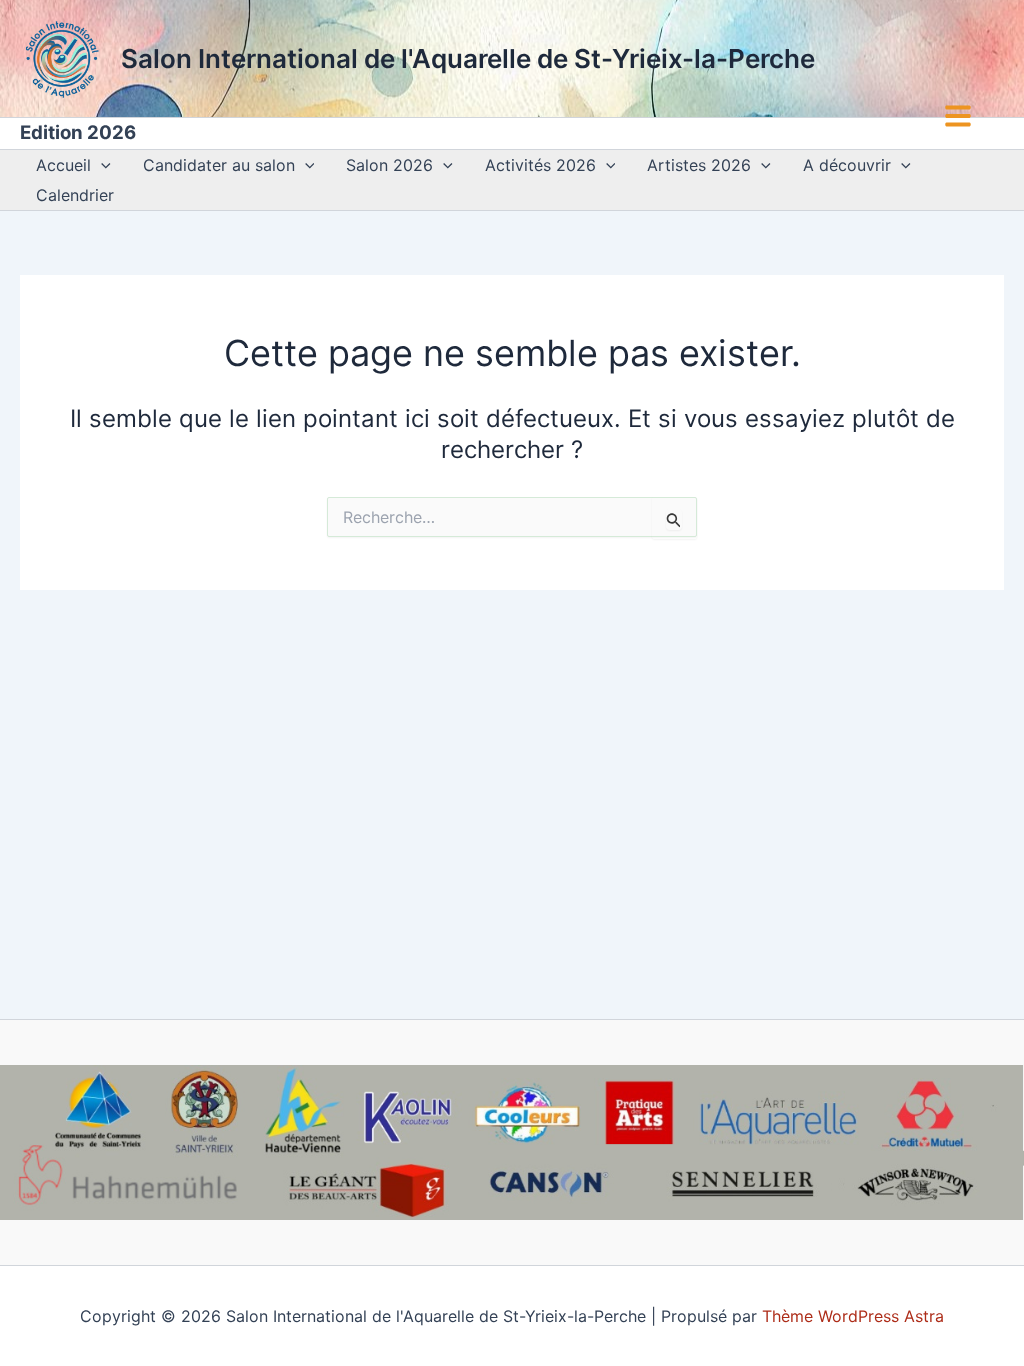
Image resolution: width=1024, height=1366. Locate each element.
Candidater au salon (219, 165)
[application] (101, 165)
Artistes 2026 (699, 165)
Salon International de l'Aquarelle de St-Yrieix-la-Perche (468, 58)
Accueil (63, 165)
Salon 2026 (389, 165)
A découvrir (847, 165)
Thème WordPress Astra (853, 1316)
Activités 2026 (540, 165)
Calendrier (75, 195)
